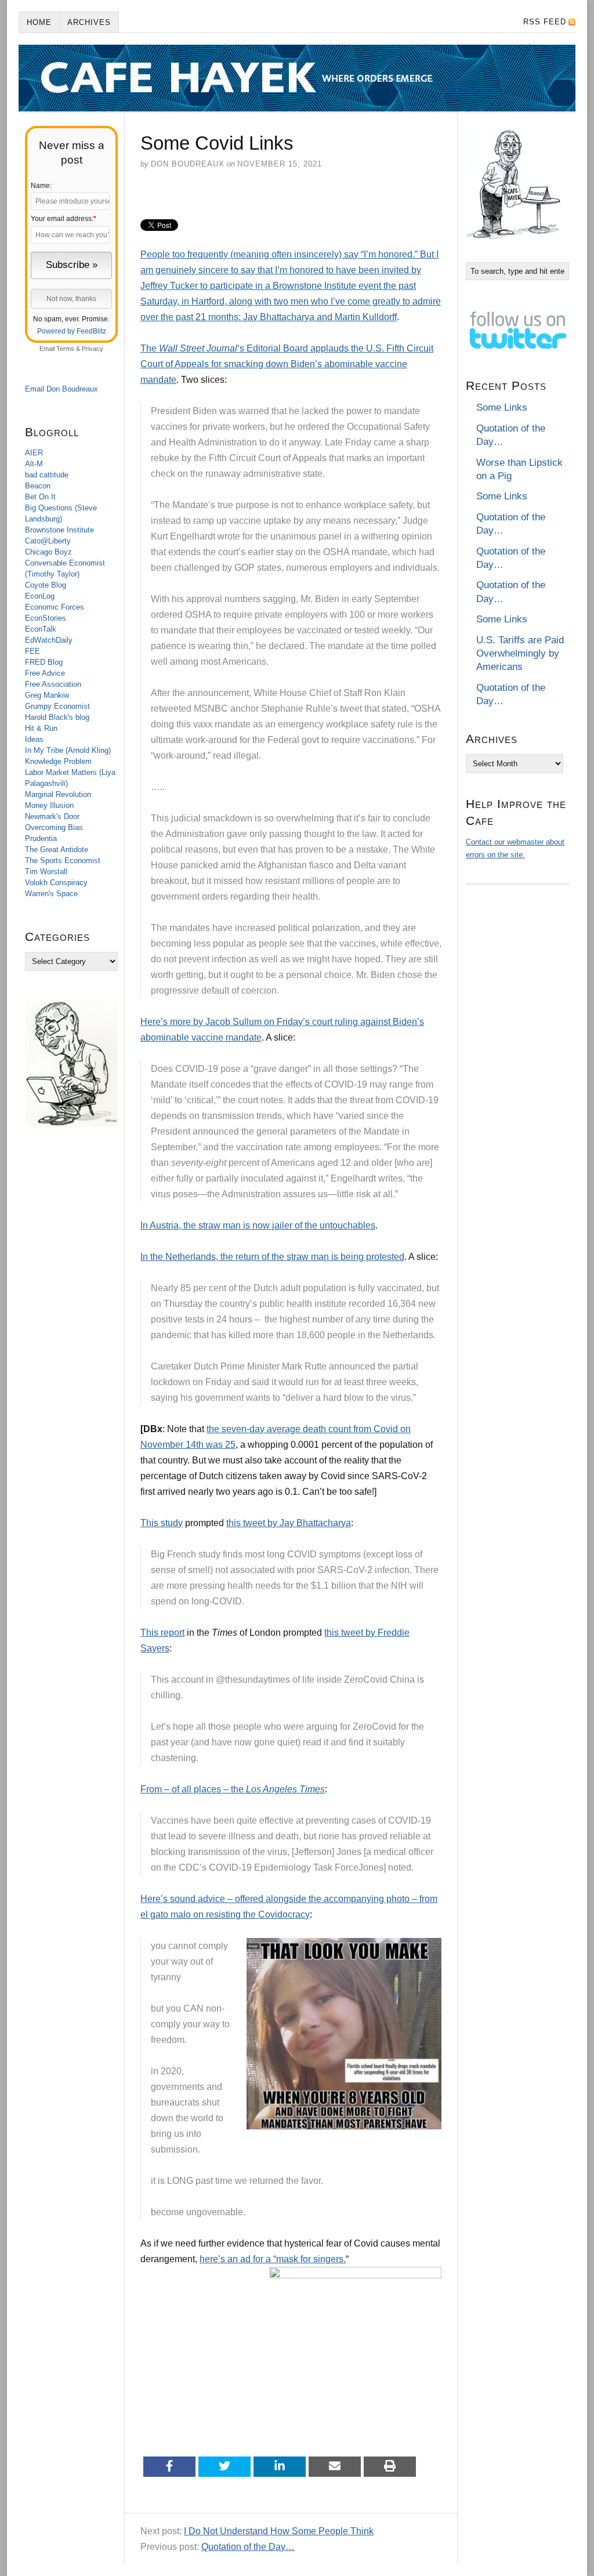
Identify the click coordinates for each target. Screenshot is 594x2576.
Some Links (502, 407)
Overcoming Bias (54, 827)
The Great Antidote (57, 849)
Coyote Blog (46, 585)
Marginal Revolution (58, 794)
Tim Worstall (46, 872)
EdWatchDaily (49, 640)
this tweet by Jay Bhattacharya (289, 1523)
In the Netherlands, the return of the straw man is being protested (272, 1257)
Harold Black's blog (57, 717)
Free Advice (45, 673)
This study (162, 1523)
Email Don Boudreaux (61, 389)
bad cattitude (47, 475)
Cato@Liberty (48, 541)
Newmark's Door (52, 816)
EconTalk (41, 629)
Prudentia (41, 838)
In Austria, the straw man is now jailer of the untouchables (258, 1225)
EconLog (40, 596)
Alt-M (34, 464)
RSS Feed (545, 22)
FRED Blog (44, 662)
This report (162, 1633)
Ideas (34, 739)
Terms (65, 349)
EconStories (46, 618)
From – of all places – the (233, 1789)
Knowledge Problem (58, 761)
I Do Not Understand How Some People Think (279, 2531)
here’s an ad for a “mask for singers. (273, 2259)
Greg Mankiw (47, 695)
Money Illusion (49, 805)
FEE (32, 651)
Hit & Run (41, 728)
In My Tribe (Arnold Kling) (68, 750)
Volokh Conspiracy (56, 883)
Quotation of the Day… (248, 2547)
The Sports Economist (63, 861)
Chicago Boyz (48, 552)
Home (39, 22)
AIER (34, 453)
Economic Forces (55, 607)
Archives (89, 22)
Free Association (53, 684)
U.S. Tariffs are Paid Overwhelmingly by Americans (520, 654)
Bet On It (40, 497)
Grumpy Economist (57, 706)
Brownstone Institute (59, 530)
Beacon (38, 486)
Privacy (93, 349)
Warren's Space (51, 894)
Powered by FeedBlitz (72, 331)
